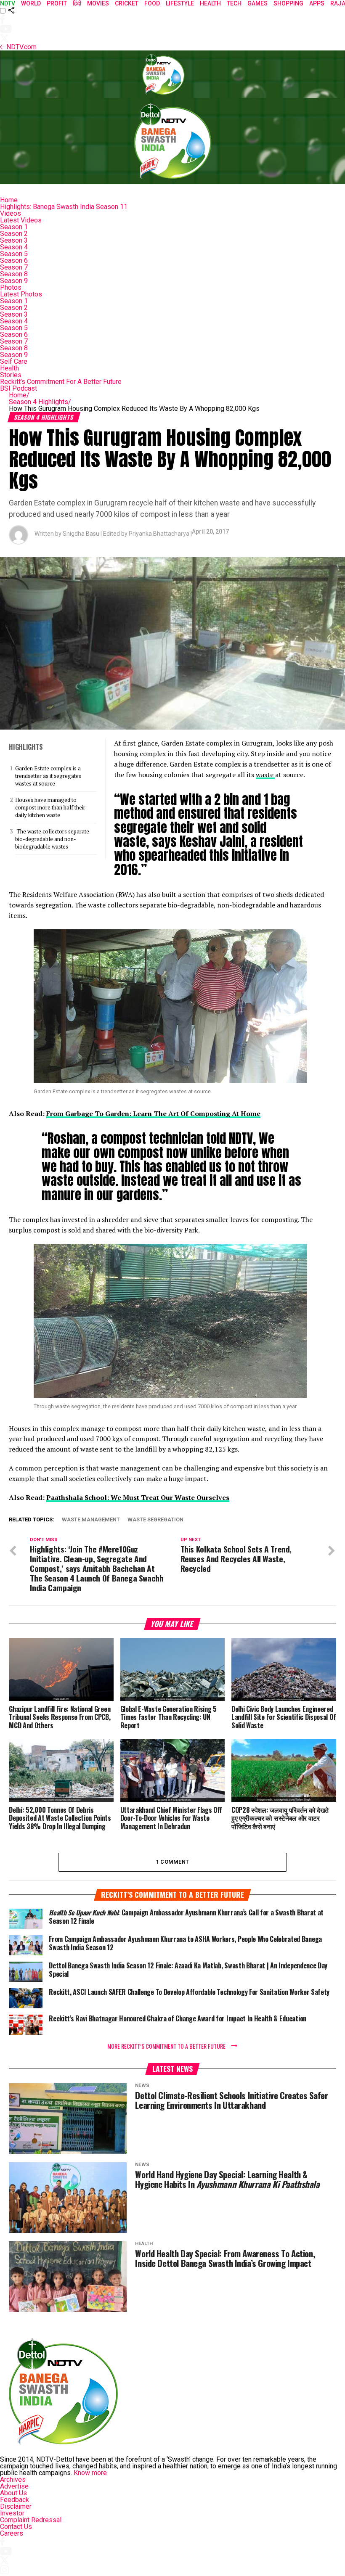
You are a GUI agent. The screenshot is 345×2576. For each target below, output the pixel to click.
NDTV (8, 3)
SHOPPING (288, 3)
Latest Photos (21, 294)
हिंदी (77, 3)
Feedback (15, 2500)
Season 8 (14, 274)
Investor (12, 2513)
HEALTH (210, 3)
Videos (11, 213)
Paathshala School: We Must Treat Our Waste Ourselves (138, 1497)
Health (9, 368)
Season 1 (14, 227)
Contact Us (16, 2527)
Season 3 (14, 240)
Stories (11, 375)
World (31, 3)
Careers (12, 2533)
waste (265, 775)
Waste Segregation (155, 1520)
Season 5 (14, 254)
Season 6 (14, 261)
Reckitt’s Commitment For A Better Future (61, 382)
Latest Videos (21, 220)
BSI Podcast (19, 388)
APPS (317, 3)
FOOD (152, 3)
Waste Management (91, 1520)
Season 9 (14, 281)
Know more (90, 2473)
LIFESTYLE (180, 3)
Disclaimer (16, 2506)
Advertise (14, 2486)
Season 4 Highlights (40, 402)
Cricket (127, 3)
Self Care (14, 361)
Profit (57, 3)
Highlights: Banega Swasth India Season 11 (64, 207)
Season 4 (14, 247)
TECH (234, 3)
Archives (13, 2479)
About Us (13, 2493)
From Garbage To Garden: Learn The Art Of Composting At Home (153, 1113)
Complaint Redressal (31, 2520)
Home (9, 200)
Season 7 (14, 267)
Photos (11, 287)
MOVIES (98, 3)
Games (257, 3)
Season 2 (14, 234)
